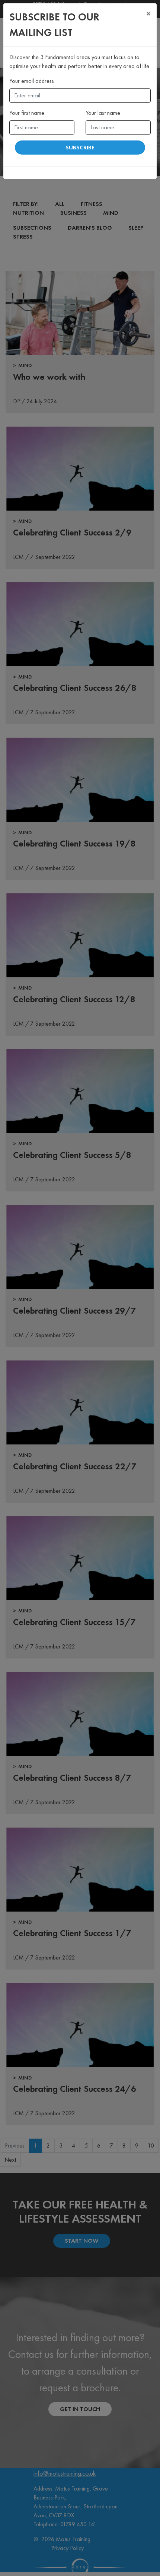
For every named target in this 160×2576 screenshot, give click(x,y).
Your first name (27, 113)
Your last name (103, 113)
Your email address (32, 81)
